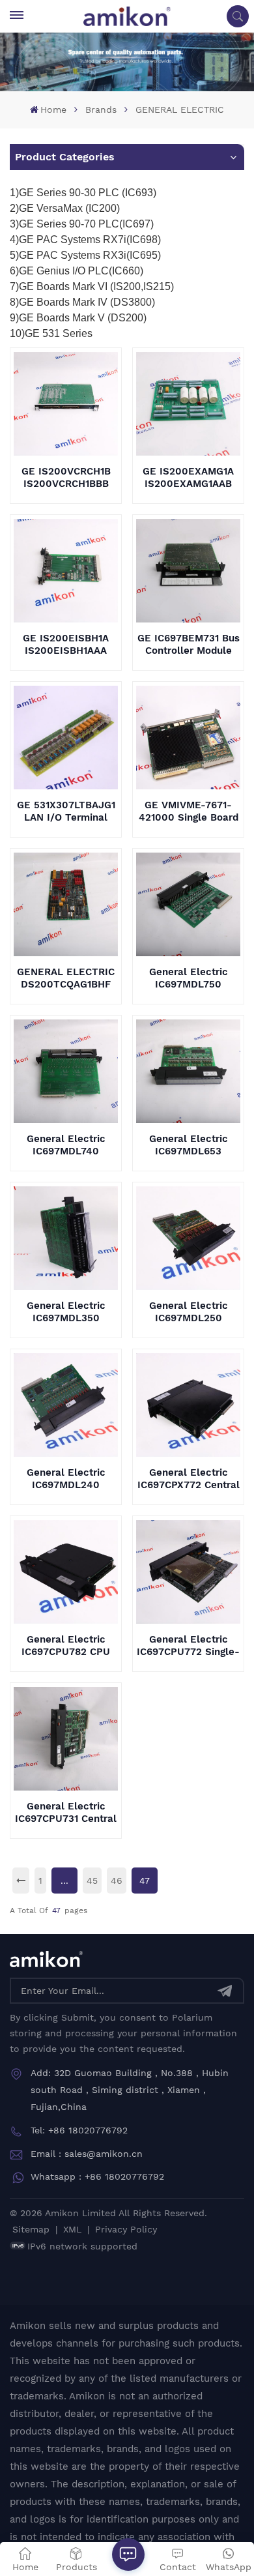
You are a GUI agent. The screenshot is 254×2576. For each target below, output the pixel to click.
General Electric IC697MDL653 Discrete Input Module (189, 1145)
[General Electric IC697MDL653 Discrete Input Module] (188, 1071)
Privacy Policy (126, 2229)
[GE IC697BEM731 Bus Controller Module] (188, 571)
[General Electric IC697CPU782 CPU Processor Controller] (65, 1572)
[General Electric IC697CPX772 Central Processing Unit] (188, 1405)
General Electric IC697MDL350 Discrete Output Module (66, 1312)
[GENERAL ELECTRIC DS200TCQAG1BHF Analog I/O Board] (65, 904)
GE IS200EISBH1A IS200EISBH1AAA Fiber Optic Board (66, 645)
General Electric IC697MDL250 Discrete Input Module (189, 1312)
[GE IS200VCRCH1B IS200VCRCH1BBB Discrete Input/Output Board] (65, 404)
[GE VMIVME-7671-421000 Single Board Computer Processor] (188, 738)
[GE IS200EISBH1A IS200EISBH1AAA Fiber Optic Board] (65, 571)
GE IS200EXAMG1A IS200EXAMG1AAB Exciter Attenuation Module (188, 478)
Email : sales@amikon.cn (87, 2154)
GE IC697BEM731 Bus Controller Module (189, 644)
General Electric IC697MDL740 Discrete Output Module (66, 1145)
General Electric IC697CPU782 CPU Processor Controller (66, 1646)
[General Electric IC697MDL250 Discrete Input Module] (188, 1238)
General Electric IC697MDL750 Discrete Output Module (189, 978)
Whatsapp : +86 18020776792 (97, 2176)
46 (117, 1881)
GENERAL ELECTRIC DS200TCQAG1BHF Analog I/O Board (66, 978)
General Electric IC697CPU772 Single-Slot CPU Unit (188, 1646)
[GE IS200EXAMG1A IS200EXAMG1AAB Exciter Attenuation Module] (188, 404)
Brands (101, 110)
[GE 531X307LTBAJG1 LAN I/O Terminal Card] (65, 738)
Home (53, 110)
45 (92, 1881)
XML (72, 2229)
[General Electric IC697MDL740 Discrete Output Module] (65, 1071)
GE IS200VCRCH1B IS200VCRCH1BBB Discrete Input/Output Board (66, 478)
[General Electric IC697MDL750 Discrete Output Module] (188, 904)
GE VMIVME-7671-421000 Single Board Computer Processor (189, 812)
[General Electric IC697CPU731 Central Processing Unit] (65, 1739)
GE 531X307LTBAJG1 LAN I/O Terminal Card (66, 812)
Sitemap (31, 2229)
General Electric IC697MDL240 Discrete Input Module (66, 1479)
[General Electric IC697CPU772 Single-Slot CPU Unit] (188, 1572)
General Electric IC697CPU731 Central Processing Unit (66, 1813)
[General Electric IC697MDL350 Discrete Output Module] (65, 1238)
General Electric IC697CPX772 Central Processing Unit (189, 1479)
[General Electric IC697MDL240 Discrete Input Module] (65, 1405)
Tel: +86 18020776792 (79, 2130)
